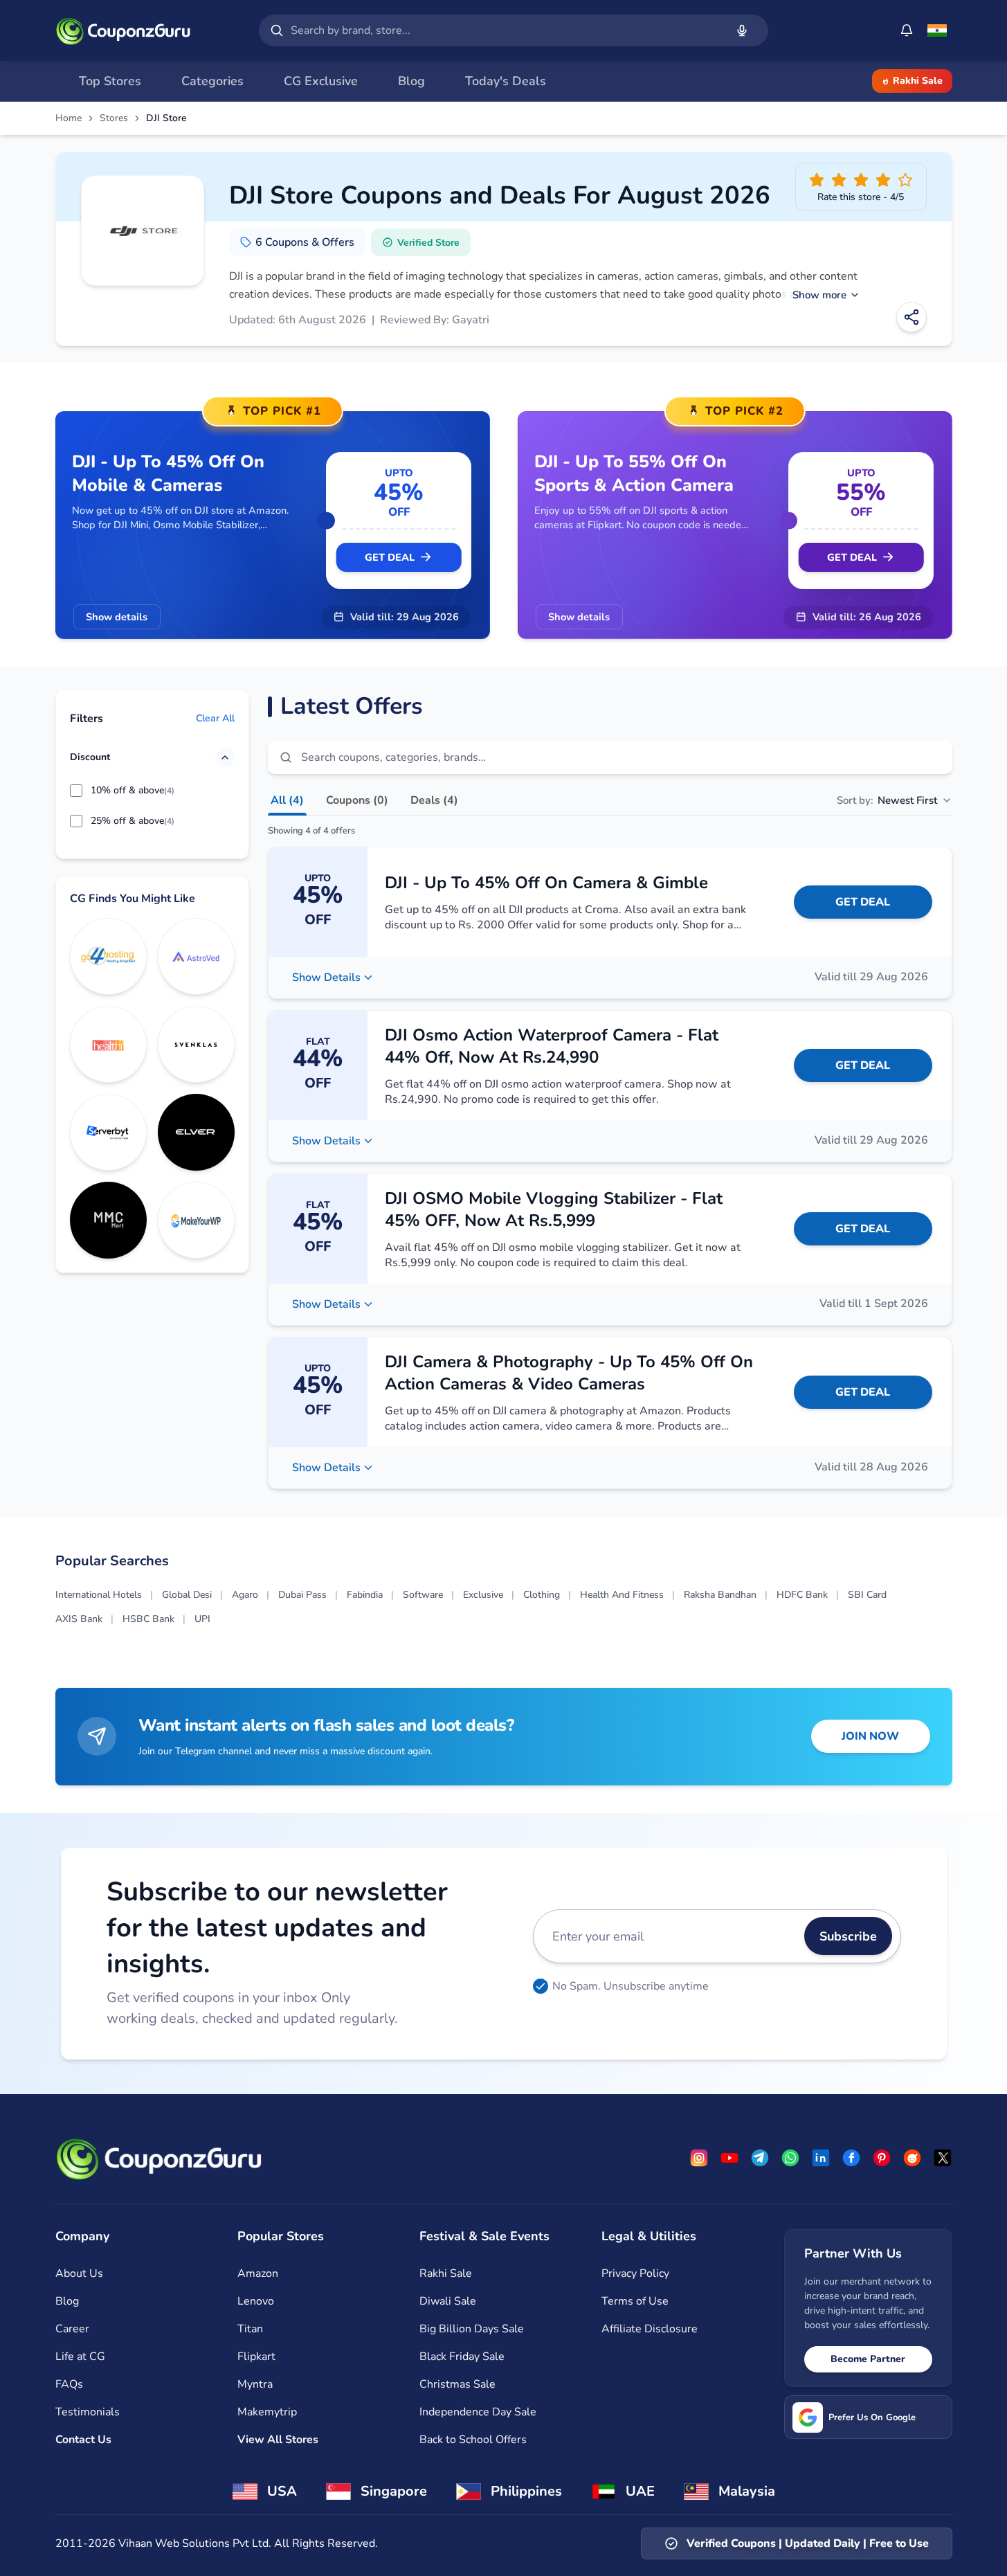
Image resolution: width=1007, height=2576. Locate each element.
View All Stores (278, 2440)
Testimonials (88, 2412)
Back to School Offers (473, 2440)
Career (72, 2329)
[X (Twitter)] (943, 2158)
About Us (79, 2273)
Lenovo (256, 2301)
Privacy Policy (635, 2273)
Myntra (255, 2384)
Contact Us (83, 2440)
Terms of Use (635, 2301)
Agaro (245, 1595)
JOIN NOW (870, 1736)
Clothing (542, 1595)
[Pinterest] (882, 2158)
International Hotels (99, 1595)
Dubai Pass (302, 1595)
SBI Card (867, 1595)
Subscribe (848, 1936)
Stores (114, 118)
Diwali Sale (448, 2301)
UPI (202, 1619)
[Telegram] (760, 2158)
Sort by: (887, 800)
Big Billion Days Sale (472, 2329)
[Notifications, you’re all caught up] (907, 30)
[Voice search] (742, 30)
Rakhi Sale (918, 81)
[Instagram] (699, 2158)
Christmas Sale (457, 2384)
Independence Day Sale (478, 2412)
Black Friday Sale (462, 2357)
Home (69, 118)
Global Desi (187, 1595)
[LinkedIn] (821, 2158)
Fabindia (365, 1595)
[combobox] (505, 30)
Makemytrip (267, 2412)
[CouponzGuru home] (123, 30)
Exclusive (483, 1595)
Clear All (215, 719)
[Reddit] (912, 2158)
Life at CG (80, 2357)
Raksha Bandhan (720, 1595)
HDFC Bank (802, 1595)
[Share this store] (911, 317)
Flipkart (256, 2357)
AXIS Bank (79, 1619)
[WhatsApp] (790, 2158)
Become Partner (868, 2359)
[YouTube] (729, 2158)
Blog (67, 2301)
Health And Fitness (622, 1595)
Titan (250, 2329)
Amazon (258, 2273)
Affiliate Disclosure (650, 2329)
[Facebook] (851, 2158)
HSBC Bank (148, 1619)
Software (423, 1595)
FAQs (69, 2384)
